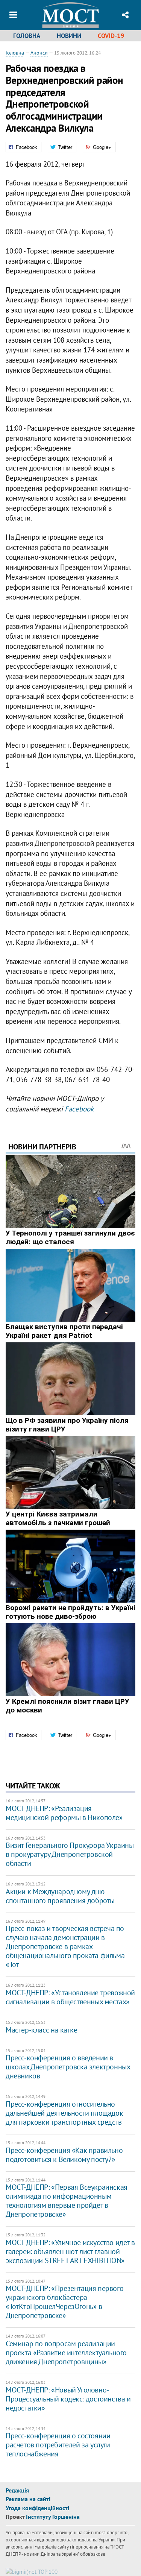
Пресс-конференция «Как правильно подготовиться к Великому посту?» (64, 2155)
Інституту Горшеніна (53, 2517)
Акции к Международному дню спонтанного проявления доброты (60, 1896)
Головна (27, 36)
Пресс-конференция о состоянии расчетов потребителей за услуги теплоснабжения (58, 2445)
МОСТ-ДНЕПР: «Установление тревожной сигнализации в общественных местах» (70, 1997)
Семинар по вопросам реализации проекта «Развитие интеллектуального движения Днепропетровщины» (66, 2353)
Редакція (17, 2490)
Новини (69, 36)
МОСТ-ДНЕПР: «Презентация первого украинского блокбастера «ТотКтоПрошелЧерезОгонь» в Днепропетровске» (64, 2302)
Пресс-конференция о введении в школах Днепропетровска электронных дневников (68, 2067)
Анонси (39, 53)
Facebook (79, 1109)
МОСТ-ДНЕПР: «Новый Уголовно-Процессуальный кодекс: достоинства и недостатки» (68, 2399)
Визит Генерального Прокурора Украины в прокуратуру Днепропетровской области (70, 1854)
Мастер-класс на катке (42, 2030)
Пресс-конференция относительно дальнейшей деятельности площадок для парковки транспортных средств (64, 2113)
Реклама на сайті (28, 2499)
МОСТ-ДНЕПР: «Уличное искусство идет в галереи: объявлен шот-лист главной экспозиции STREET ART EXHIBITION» (70, 2251)
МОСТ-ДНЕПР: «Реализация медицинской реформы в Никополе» (64, 1813)
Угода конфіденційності (37, 2508)
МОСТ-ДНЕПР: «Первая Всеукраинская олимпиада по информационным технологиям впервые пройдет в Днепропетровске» (67, 2201)
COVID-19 (111, 36)
